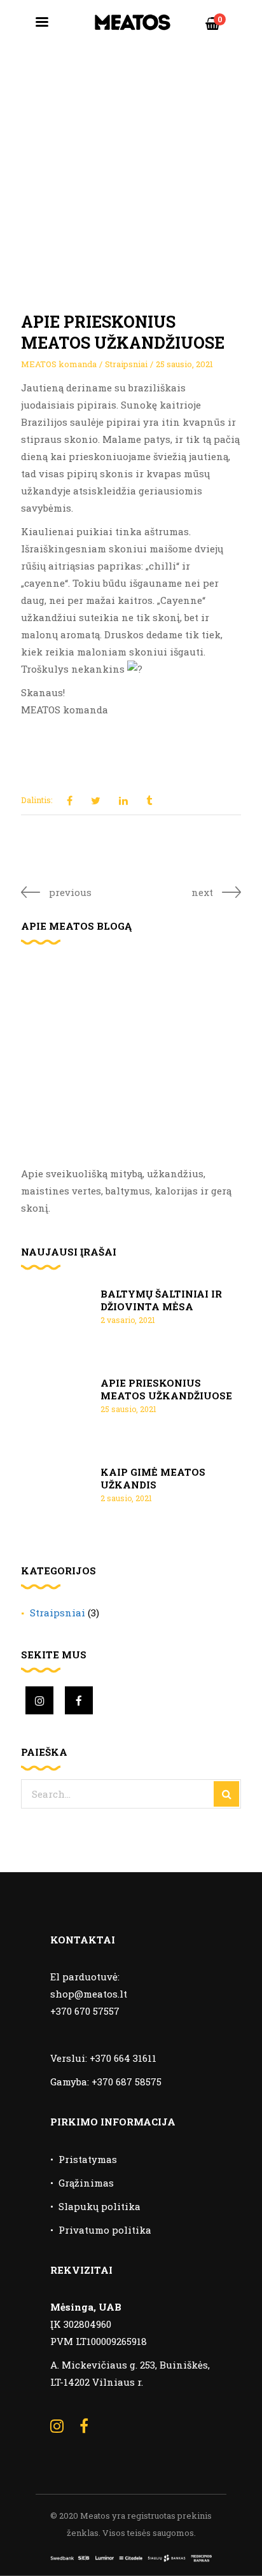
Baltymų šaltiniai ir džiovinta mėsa (161, 1300)
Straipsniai (126, 364)
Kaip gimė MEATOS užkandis (153, 1478)
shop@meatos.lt (89, 1994)
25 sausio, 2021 (184, 364)
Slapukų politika (100, 2206)
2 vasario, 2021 (128, 1320)
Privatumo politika (105, 2230)
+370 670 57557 (85, 2011)
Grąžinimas (86, 2183)
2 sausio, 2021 (126, 1498)
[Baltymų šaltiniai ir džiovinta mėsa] (56, 1320)
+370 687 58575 (127, 2082)
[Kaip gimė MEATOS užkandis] (56, 1498)
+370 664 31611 (123, 2058)
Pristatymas (88, 2159)
